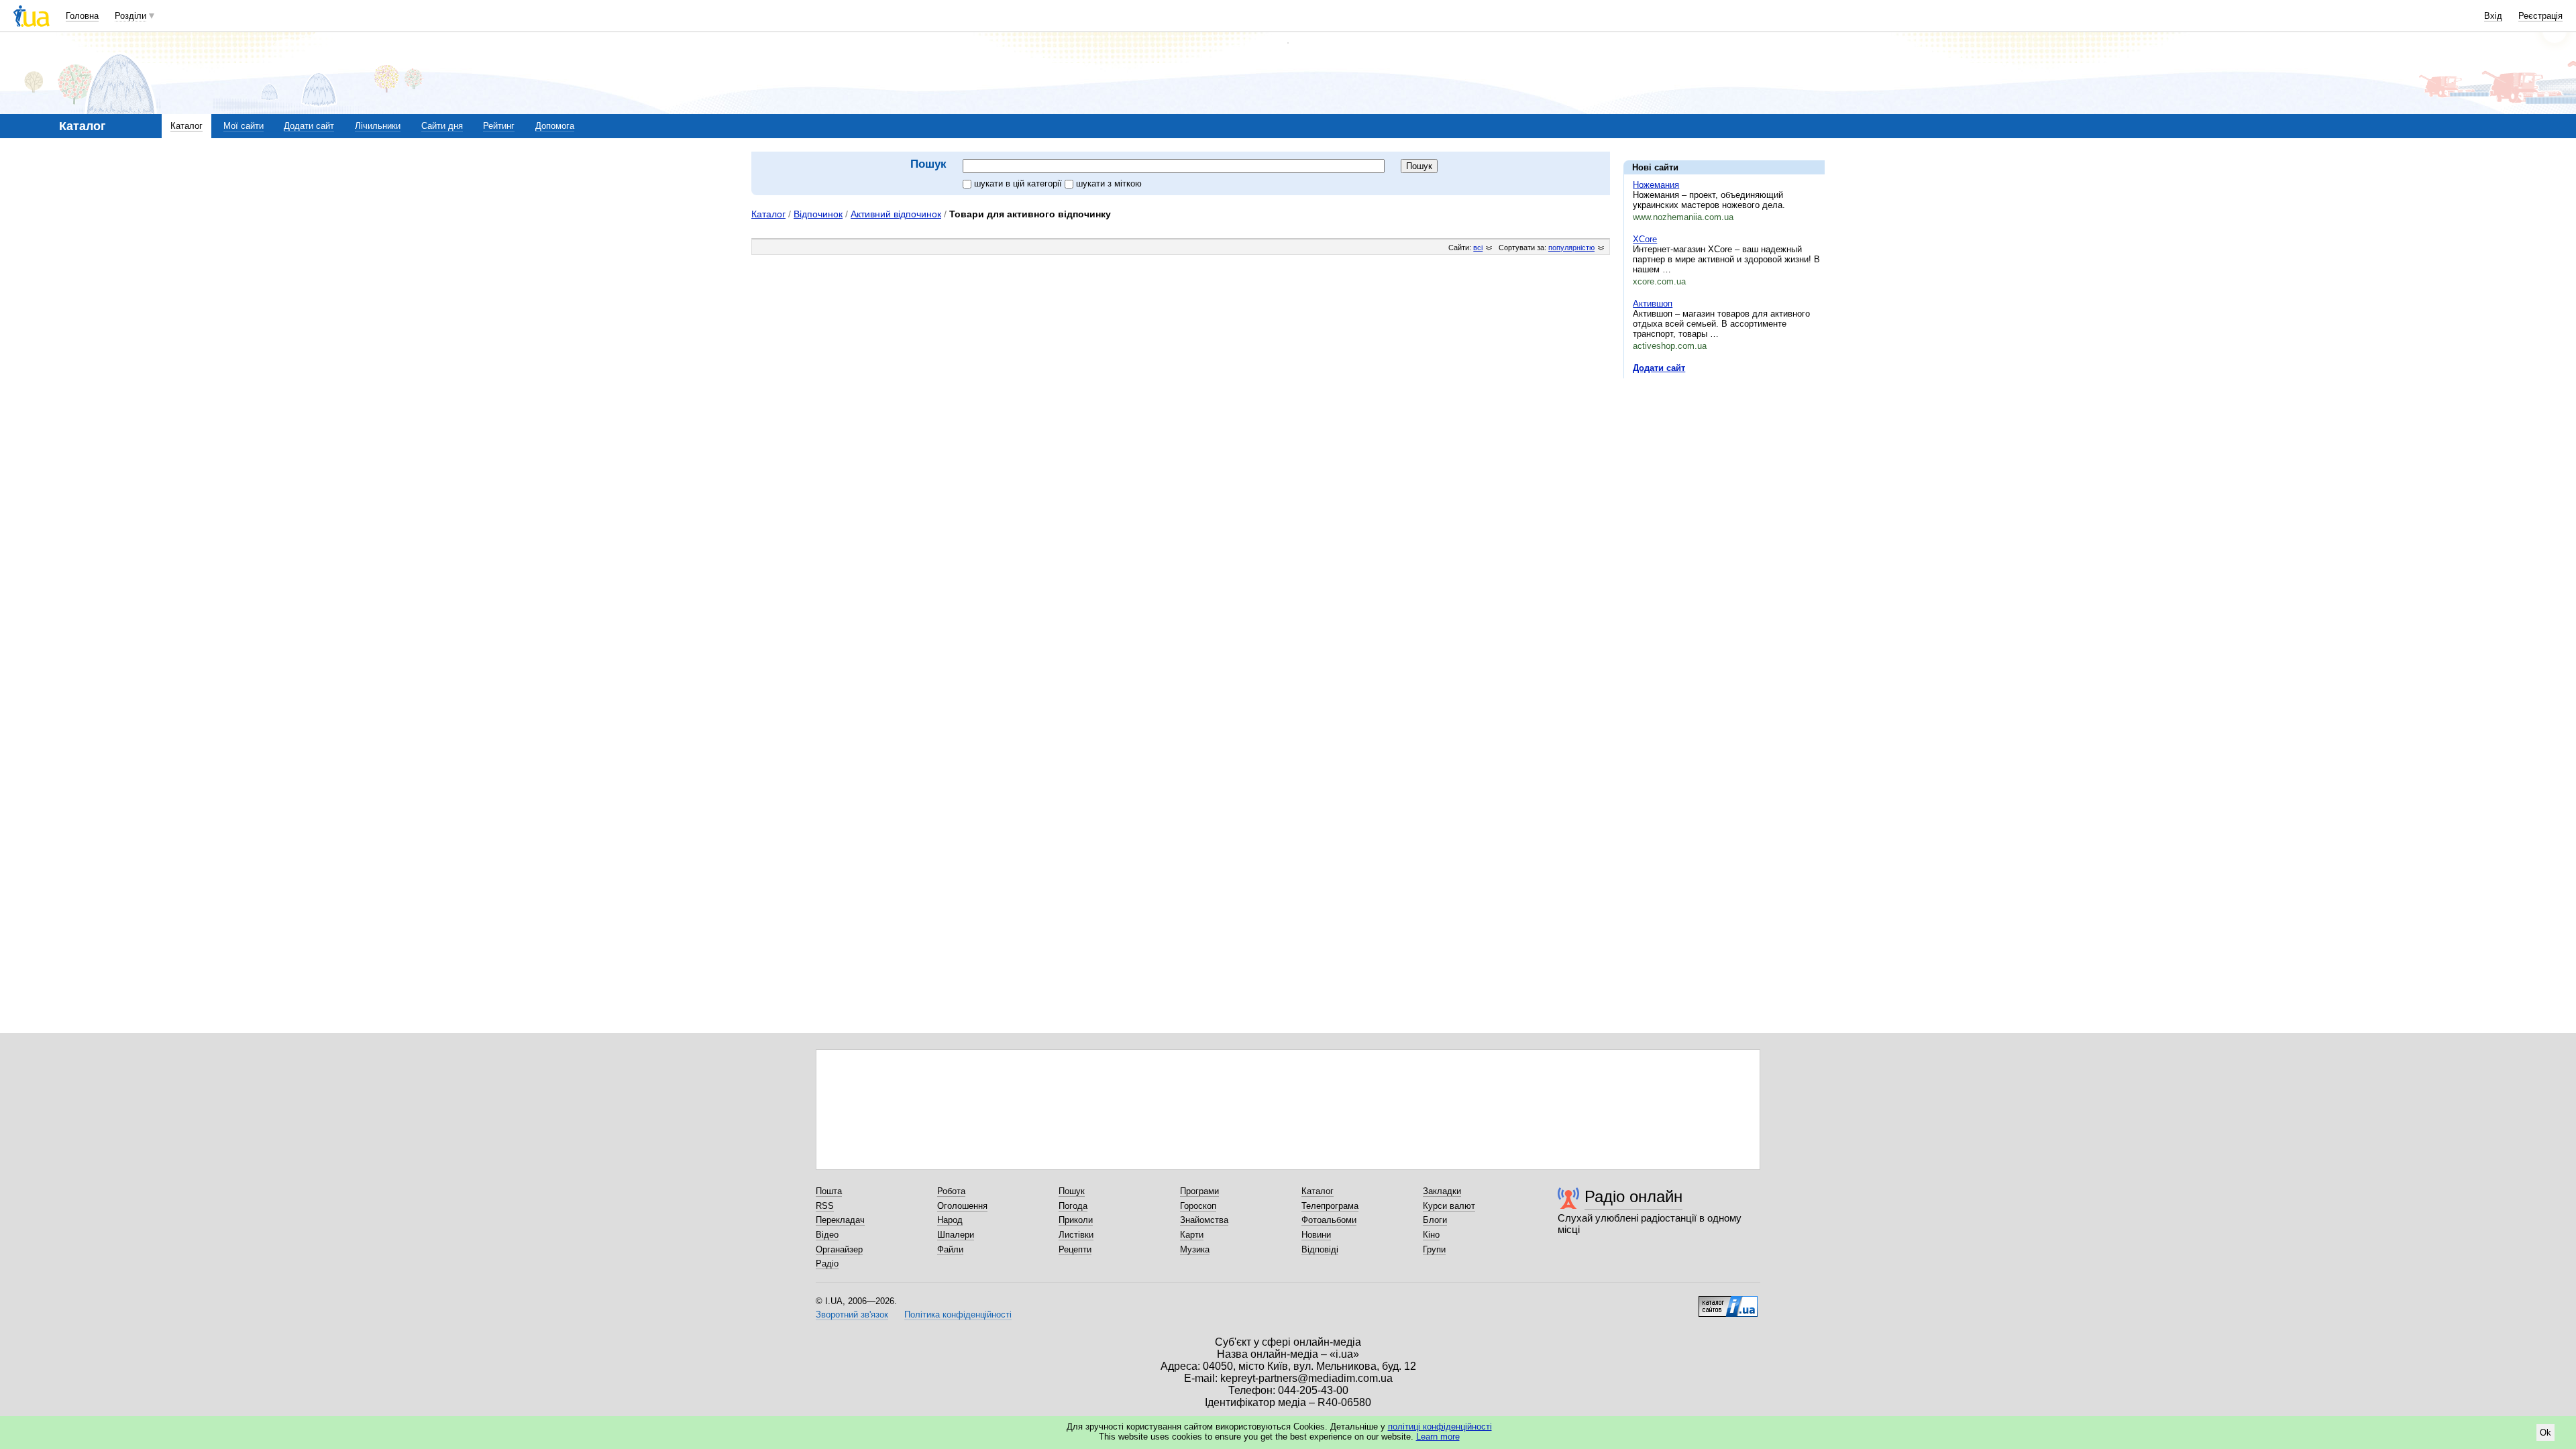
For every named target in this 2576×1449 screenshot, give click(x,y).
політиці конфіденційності (1440, 1427)
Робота (951, 1191)
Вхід (2493, 16)
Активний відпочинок (896, 214)
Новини (1316, 1235)
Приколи (1076, 1220)
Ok (2545, 1433)
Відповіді (1320, 1249)
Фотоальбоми (1329, 1220)
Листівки (1076, 1235)
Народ (950, 1220)
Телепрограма (1330, 1206)
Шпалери (956, 1235)
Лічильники (378, 126)
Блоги (1435, 1220)
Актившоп (1653, 304)
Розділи (130, 16)
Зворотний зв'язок (852, 1314)
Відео (827, 1235)
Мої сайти (244, 126)
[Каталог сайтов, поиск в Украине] (1728, 1301)
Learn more (1438, 1437)
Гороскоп (1198, 1206)
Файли (950, 1249)
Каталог (186, 126)
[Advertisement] (1724, 471)
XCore (1645, 239)
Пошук (1072, 1191)
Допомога (555, 126)
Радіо (827, 1264)
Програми (1199, 1191)
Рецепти (1075, 1249)
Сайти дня (442, 126)
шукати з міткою (1109, 183)
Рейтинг (499, 126)
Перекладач (840, 1220)
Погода (1073, 1206)
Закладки (1442, 1191)
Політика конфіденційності (958, 1314)
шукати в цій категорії (1019, 183)
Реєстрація (2540, 16)
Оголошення (962, 1206)
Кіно (1431, 1235)
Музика (1195, 1249)
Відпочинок (818, 214)
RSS (825, 1206)
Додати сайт (309, 126)
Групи (1434, 1249)
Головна (82, 16)
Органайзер (839, 1249)
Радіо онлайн (1633, 1196)
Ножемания (1656, 185)
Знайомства (1204, 1220)
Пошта (829, 1191)
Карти (1192, 1235)
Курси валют (1449, 1206)
